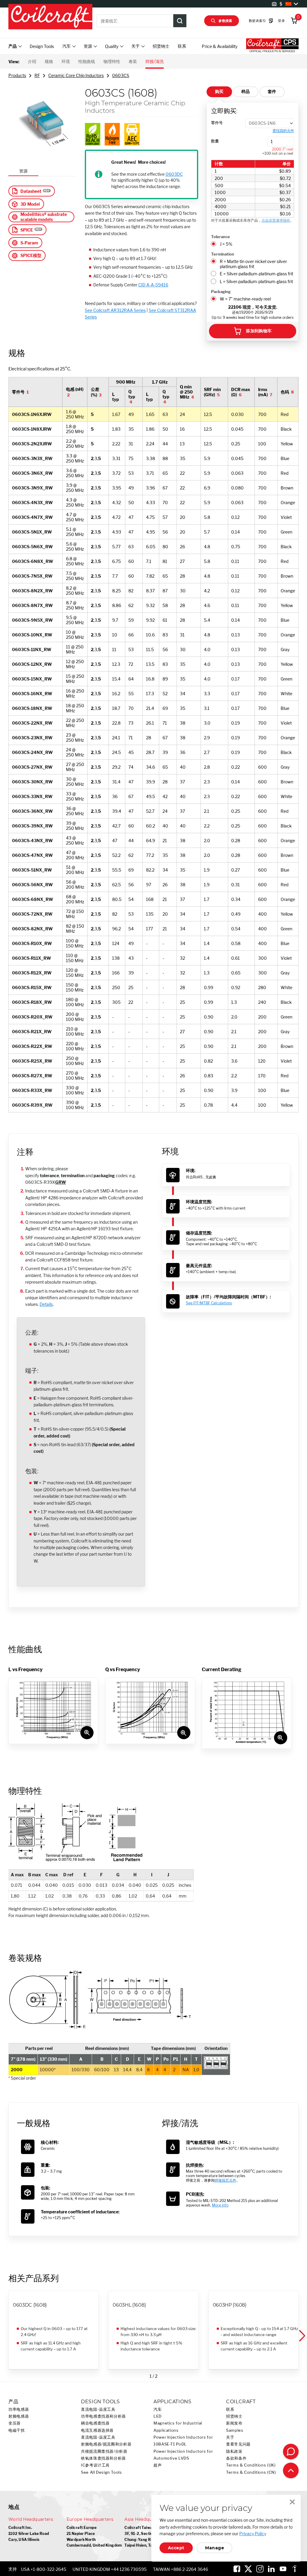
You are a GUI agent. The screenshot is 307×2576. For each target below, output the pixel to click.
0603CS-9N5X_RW (32, 620)
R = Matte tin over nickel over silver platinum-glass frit (253, 264)
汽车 (158, 2409)
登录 (281, 21)
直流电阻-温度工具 (98, 2409)
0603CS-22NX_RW (32, 723)
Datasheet (31, 191)
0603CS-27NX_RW (32, 767)
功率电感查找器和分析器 (103, 2416)
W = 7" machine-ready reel (245, 299)
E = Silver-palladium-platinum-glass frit (256, 274)
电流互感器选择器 (97, 2430)
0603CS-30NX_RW (32, 782)
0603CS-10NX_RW (32, 635)
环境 (66, 61)
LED (158, 2416)
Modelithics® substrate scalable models (44, 217)
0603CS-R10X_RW (32, 943)
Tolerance (221, 237)
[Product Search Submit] (180, 21)
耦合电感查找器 (95, 2423)
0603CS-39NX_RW (32, 826)
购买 (219, 91)
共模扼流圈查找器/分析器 (104, 2451)
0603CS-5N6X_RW (32, 547)
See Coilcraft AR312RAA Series (115, 310)
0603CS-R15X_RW (32, 987)
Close (292, 2502)
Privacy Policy (253, 2534)
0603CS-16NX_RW (32, 694)
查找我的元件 (283, 131)
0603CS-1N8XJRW (32, 429)
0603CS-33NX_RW (32, 796)
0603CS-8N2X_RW (32, 591)
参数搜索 (225, 21)
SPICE (27, 230)
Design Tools (42, 46)
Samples (235, 2430)
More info (220, 2205)
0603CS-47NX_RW (32, 855)
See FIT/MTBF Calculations (209, 1303)
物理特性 (112, 61)
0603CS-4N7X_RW (32, 517)
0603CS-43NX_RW (32, 841)
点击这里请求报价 (276, 220)
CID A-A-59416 (153, 285)
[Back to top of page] (291, 2470)
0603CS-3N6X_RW (32, 473)
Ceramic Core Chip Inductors (76, 75)
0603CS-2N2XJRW (32, 444)
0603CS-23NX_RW (32, 738)
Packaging (221, 292)
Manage (215, 2548)
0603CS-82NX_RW (32, 929)
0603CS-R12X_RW (32, 973)
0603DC (174, 174)
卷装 (133, 61)
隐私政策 (234, 2451)
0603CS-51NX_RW (32, 870)
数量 (215, 141)
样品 (246, 91)
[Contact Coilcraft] (291, 2452)
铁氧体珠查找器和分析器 (103, 2458)
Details (46, 1304)
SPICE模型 (31, 255)
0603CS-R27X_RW (32, 1076)
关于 (230, 2437)
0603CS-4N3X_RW (32, 503)
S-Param (29, 243)
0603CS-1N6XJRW (32, 414)
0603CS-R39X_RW (32, 1105)
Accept (176, 2548)
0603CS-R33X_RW (32, 1090)
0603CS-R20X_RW (32, 1017)
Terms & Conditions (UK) (251, 2465)
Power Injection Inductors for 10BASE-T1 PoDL (183, 2441)
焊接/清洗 (155, 61)
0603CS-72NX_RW (32, 914)
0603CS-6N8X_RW (33, 561)
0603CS (121, 75)
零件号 (217, 123)
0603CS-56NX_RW (32, 885)
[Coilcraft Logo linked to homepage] (50, 17)
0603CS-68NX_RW (33, 899)
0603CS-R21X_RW (32, 1032)
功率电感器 (19, 2409)
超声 (158, 2465)
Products (17, 75)
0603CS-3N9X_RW (32, 488)
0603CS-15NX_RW (32, 679)
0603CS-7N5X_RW (32, 576)
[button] (302, 2336)
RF (37, 75)
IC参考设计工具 (95, 2465)
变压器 (15, 2423)
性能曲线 (87, 61)
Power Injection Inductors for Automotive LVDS (183, 2455)
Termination (223, 254)
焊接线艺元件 (225, 2180)
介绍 (32, 61)
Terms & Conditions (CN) (251, 2472)
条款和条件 (236, 2458)
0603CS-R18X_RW (32, 1002)
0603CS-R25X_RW (32, 1061)
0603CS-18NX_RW (32, 708)
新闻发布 (234, 2423)
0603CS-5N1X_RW (32, 532)
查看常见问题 (238, 2444)
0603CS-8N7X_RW (32, 605)
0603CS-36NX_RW (32, 811)
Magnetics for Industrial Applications (178, 2427)
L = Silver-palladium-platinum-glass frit (256, 281)
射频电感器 (19, 2416)
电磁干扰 (17, 2430)
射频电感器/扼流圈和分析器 (106, 2444)
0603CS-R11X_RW (31, 958)
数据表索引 (257, 21)
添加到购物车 (259, 331)
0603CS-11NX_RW (32, 649)
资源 (23, 171)
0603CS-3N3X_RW (32, 458)
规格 (49, 61)
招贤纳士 (161, 46)
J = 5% (226, 244)
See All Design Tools (101, 2472)
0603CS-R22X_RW (32, 1046)
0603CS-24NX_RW (32, 752)
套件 (272, 91)
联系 (182, 46)
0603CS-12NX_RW (32, 664)
